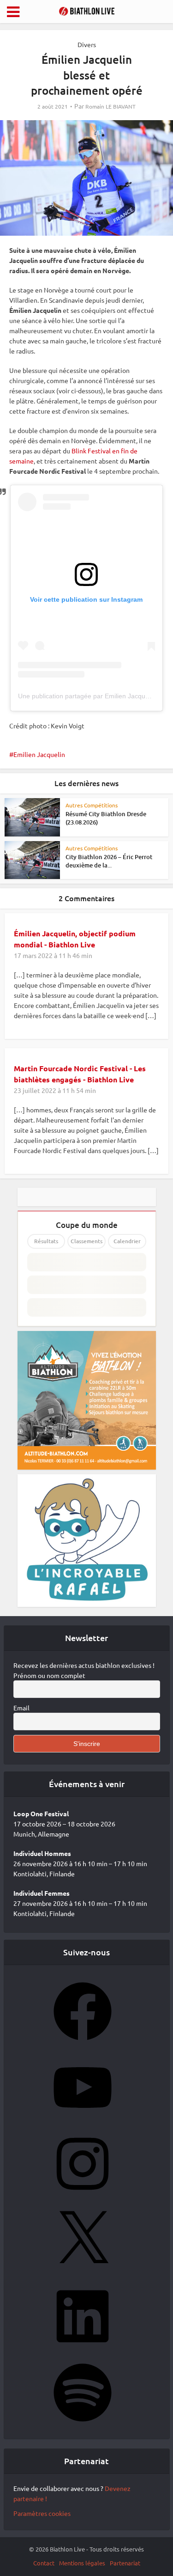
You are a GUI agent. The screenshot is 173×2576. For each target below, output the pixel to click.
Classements (86, 1241)
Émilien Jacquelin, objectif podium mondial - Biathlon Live (75, 939)
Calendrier (127, 1241)
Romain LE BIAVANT (110, 107)
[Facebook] (83, 2043)
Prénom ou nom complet (49, 1675)
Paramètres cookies (42, 2513)
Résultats (46, 1241)
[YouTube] (83, 2119)
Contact (44, 2563)
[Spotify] (83, 2424)
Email (21, 1708)
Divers (87, 44)
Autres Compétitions (92, 805)
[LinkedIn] (83, 2348)
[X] (83, 2272)
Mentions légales (82, 2563)
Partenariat (125, 2563)
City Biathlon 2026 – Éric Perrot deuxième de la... (109, 861)
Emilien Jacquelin (39, 754)
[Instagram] (83, 2196)
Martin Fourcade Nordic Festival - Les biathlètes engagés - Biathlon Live (80, 1074)
